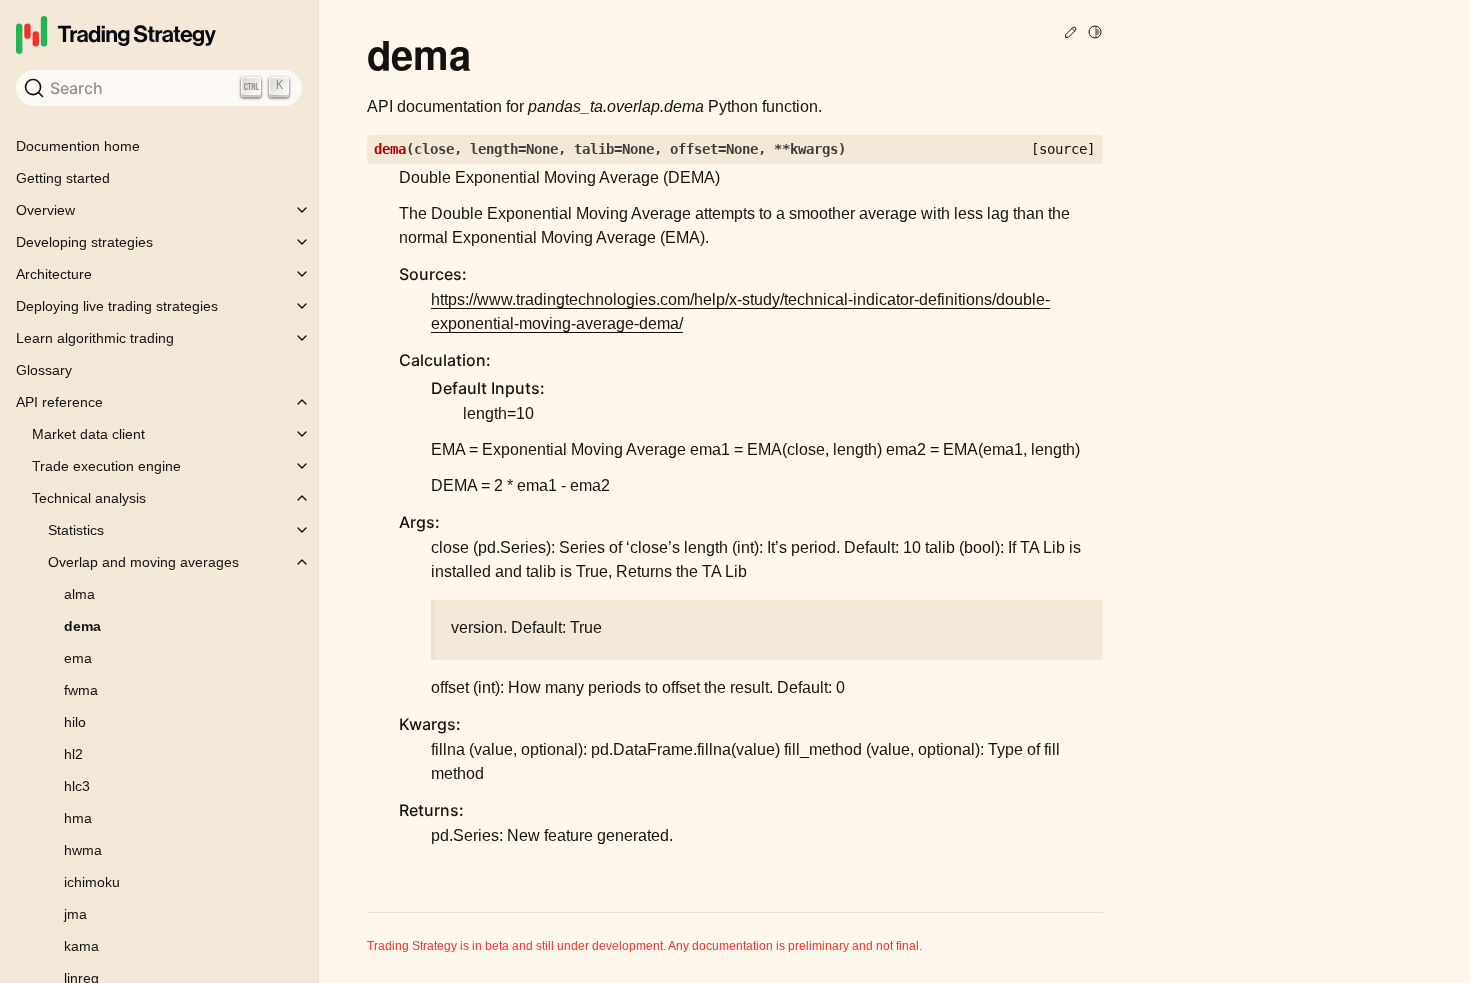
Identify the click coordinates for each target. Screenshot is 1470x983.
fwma (81, 690)
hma (78, 818)
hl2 (73, 754)
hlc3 (77, 786)
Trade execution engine (106, 466)
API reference (59, 402)
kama (81, 946)
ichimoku (92, 882)
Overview (45, 210)
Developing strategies (84, 242)
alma (79, 594)
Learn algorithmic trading (95, 338)
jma (75, 914)
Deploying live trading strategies (117, 306)
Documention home (78, 146)
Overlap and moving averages (143, 562)
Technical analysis (89, 498)
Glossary (44, 370)
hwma (83, 850)
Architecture (54, 274)
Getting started (63, 178)
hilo (75, 722)
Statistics (76, 530)
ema (78, 658)
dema (82, 626)
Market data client (88, 434)
